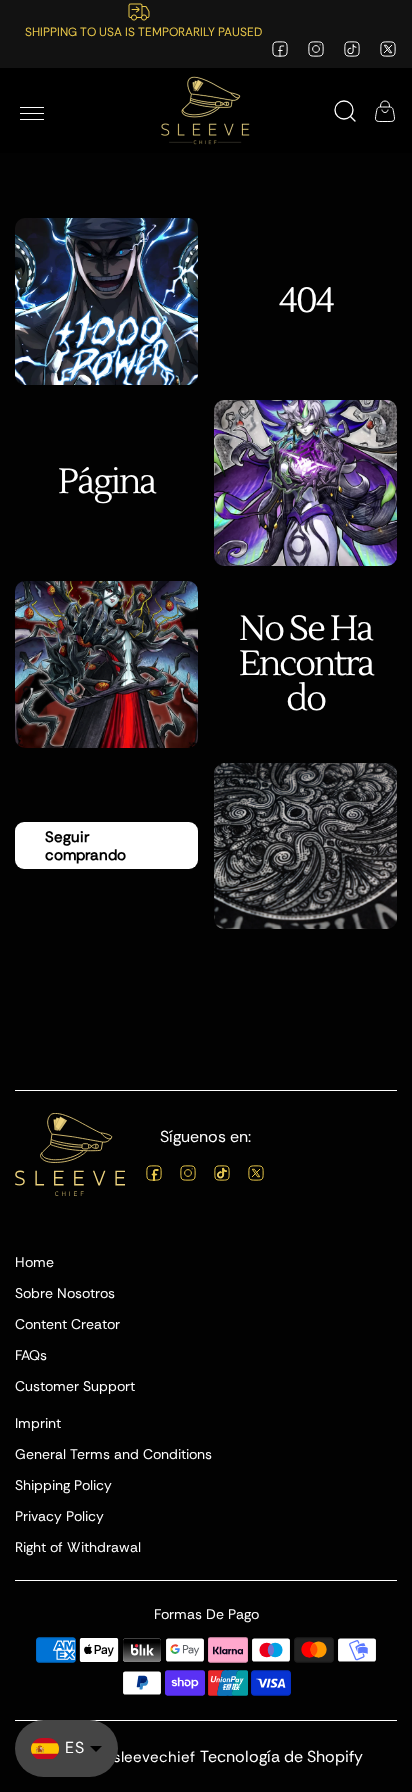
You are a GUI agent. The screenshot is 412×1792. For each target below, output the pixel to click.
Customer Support (75, 1386)
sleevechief (154, 1757)
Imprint (38, 1423)
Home (34, 1262)
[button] (32, 111)
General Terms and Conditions (113, 1454)
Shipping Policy (63, 1485)
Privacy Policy (59, 1516)
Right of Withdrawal (78, 1547)
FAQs (31, 1355)
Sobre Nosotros (65, 1293)
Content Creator (67, 1324)
